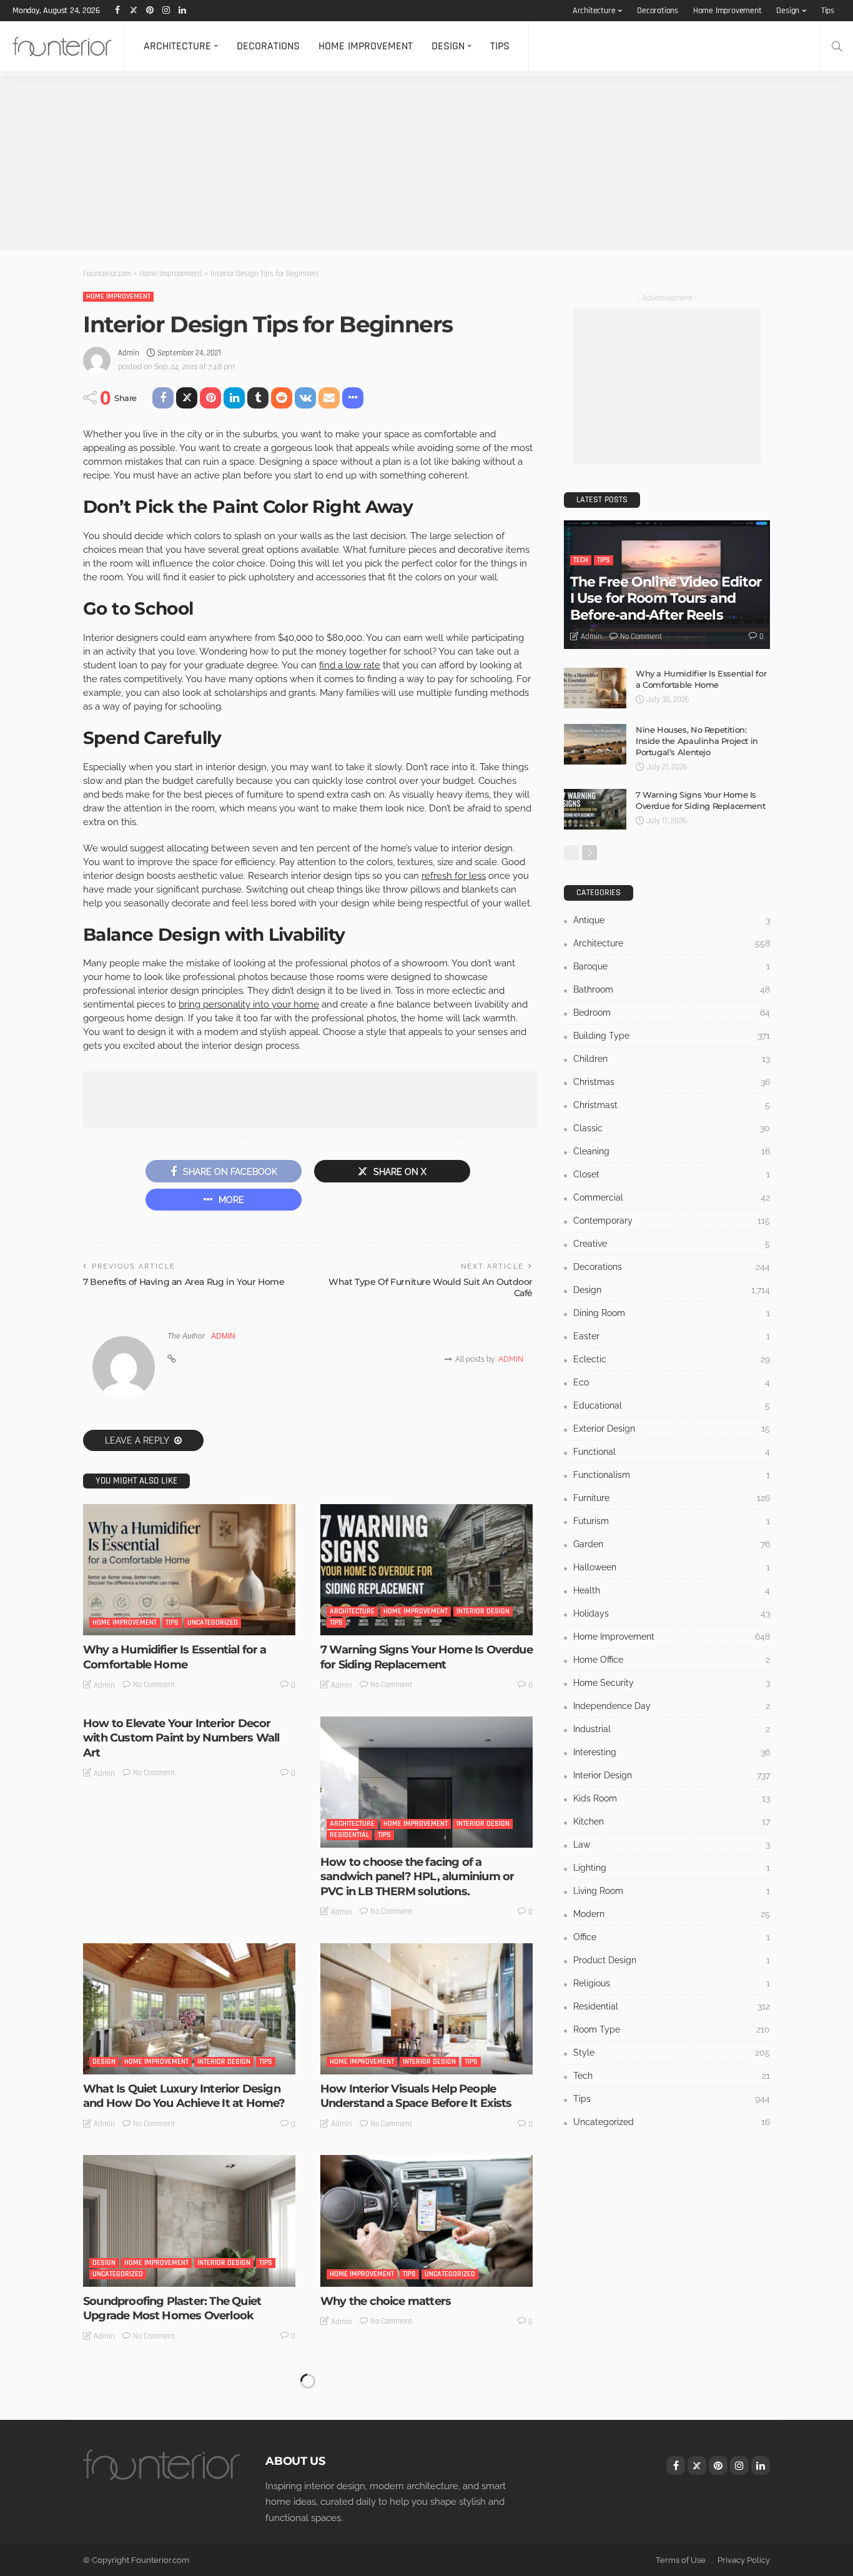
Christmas (672, 1082)
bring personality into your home (249, 1004)
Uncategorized (213, 1622)
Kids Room (672, 1798)
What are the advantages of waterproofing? (396, 2520)
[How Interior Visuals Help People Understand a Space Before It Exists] (426, 2009)
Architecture (594, 11)
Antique (672, 920)
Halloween (672, 1567)
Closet (672, 1174)
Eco (672, 1382)
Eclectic (672, 1359)
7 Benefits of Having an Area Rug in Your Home (184, 1282)
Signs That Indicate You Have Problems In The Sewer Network (188, 2520)
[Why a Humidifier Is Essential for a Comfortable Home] (189, 1570)
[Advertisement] (375, 164)
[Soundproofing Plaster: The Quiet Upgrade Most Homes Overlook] (189, 2221)
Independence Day (672, 1706)
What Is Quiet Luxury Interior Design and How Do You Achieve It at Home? (184, 2096)
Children (672, 1059)
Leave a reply (138, 1440)
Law (672, 1845)
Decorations (658, 11)
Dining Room (672, 1313)
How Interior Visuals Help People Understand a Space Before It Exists (416, 2096)
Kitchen (672, 1821)
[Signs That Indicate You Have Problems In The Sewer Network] (189, 2433)
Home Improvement (727, 11)
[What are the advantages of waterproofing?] (426, 2433)
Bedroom (672, 1013)
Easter (672, 1336)
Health (672, 1590)
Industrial (672, 1729)
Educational (672, 1405)
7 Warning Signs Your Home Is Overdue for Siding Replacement (426, 1657)
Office (672, 1937)
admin (129, 353)
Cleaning (672, 1151)
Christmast (672, 1105)
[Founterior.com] (62, 46)
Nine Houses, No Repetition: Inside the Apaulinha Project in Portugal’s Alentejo (697, 741)
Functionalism (672, 1475)
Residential (349, 1835)
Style (672, 2053)
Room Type (672, 2029)
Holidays (672, 1613)
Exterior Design (672, 1429)
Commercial (672, 1197)
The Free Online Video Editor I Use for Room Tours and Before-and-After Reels (666, 598)
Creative (672, 1244)
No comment (154, 1685)
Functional (672, 1452)
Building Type (672, 1036)
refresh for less (454, 876)
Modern (672, 1914)
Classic (672, 1128)
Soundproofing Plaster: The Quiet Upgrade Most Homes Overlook (172, 2308)
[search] (837, 46)
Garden (672, 1544)
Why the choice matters (386, 2301)
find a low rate (350, 665)
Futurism (672, 1521)
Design (788, 11)
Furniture (672, 1498)
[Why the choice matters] (426, 2221)
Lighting (672, 1868)
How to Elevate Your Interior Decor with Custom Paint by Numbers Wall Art (181, 1738)
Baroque (672, 966)
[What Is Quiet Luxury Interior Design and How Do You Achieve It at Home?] (189, 2009)
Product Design (672, 1960)
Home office (672, 1660)
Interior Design (483, 1611)
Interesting (672, 1752)
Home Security (672, 1683)
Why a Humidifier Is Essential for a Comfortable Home (175, 1657)
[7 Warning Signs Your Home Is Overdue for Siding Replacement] (426, 1570)
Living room (672, 1891)
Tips (828, 11)
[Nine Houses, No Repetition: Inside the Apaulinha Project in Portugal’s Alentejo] (595, 744)
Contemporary (672, 1221)
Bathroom (672, 989)
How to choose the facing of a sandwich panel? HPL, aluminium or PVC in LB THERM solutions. (417, 1877)
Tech (581, 560)
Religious (672, 1983)
